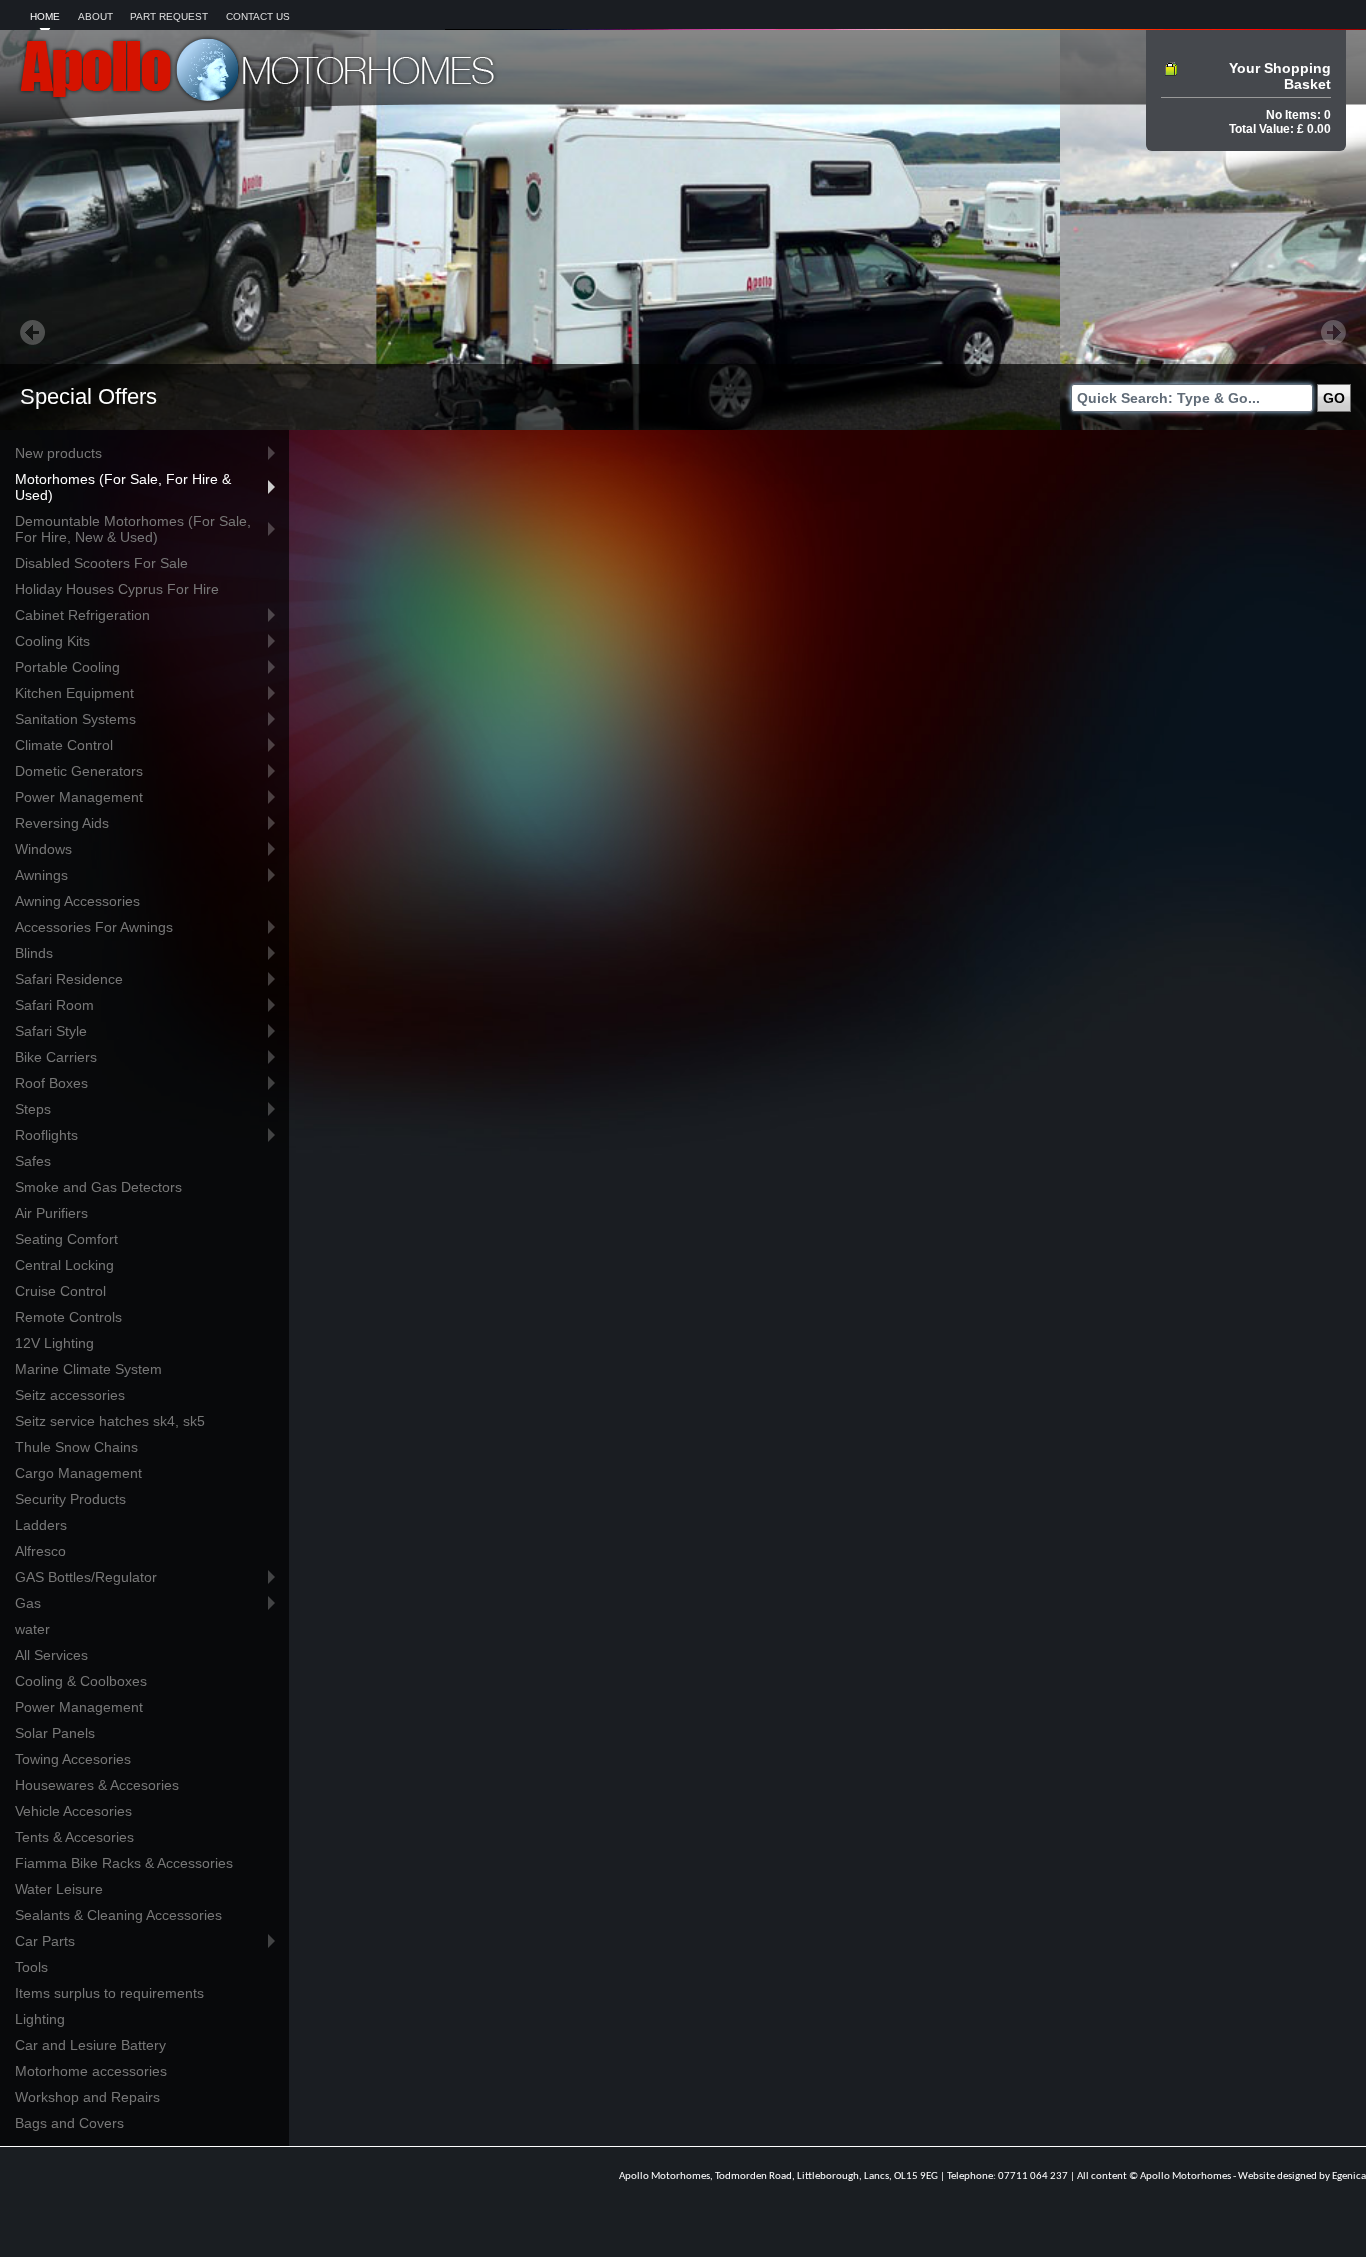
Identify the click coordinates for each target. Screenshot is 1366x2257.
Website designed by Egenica (1302, 2176)
